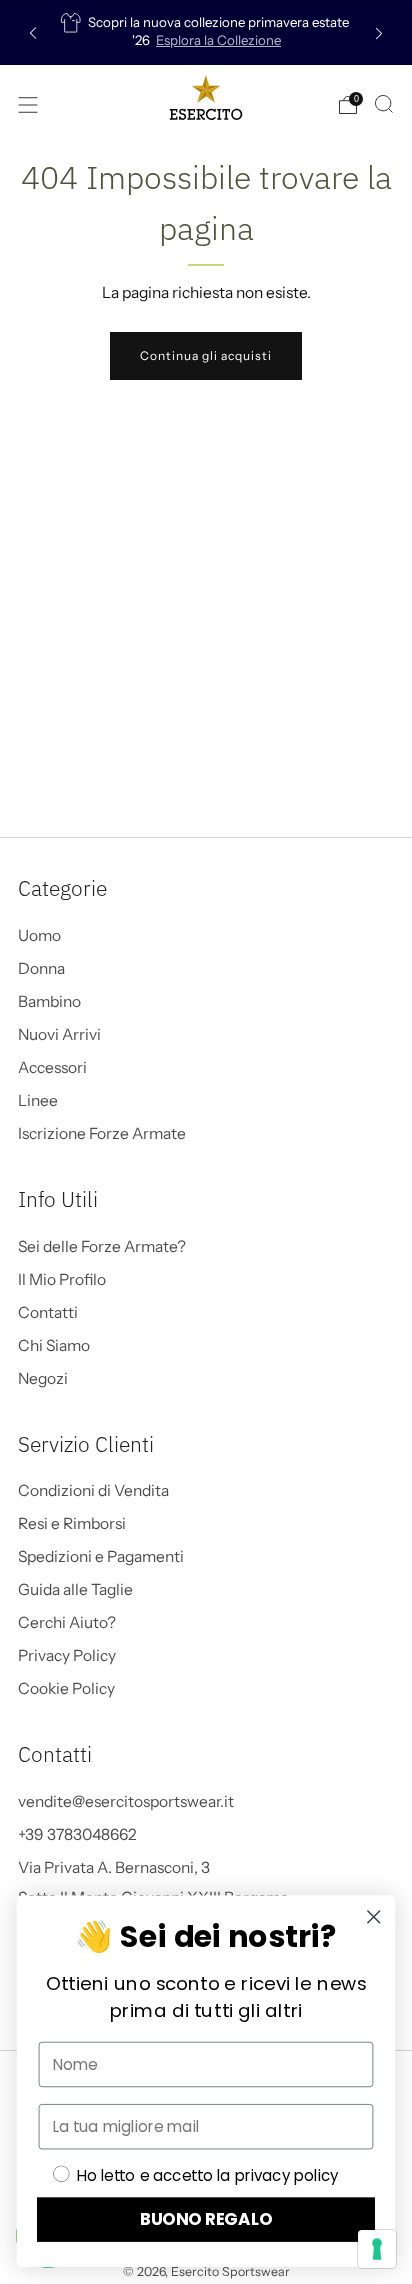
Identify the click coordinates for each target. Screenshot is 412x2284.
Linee (38, 1100)
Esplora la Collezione (218, 40)
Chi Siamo (54, 1345)
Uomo (39, 935)
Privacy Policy (67, 1655)
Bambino (49, 1001)
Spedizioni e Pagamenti (101, 1556)
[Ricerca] (384, 104)
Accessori (52, 1067)
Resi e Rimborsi (72, 1523)
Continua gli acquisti (206, 355)
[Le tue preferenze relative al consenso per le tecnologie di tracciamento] (377, 2249)
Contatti (48, 1312)
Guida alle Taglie (75, 1589)
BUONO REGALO (206, 2220)
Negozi (43, 1378)
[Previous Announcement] (33, 32)
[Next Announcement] (379, 32)
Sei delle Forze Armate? (102, 1246)
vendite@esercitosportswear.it (126, 1801)
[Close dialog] (373, 1917)
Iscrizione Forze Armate (102, 1133)
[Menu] (28, 105)
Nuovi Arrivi (59, 1034)
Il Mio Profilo (62, 1279)
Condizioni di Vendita (93, 1490)
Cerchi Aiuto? (67, 1622)
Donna (41, 968)
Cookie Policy (66, 1688)
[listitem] (206, 32)
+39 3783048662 (77, 1834)
